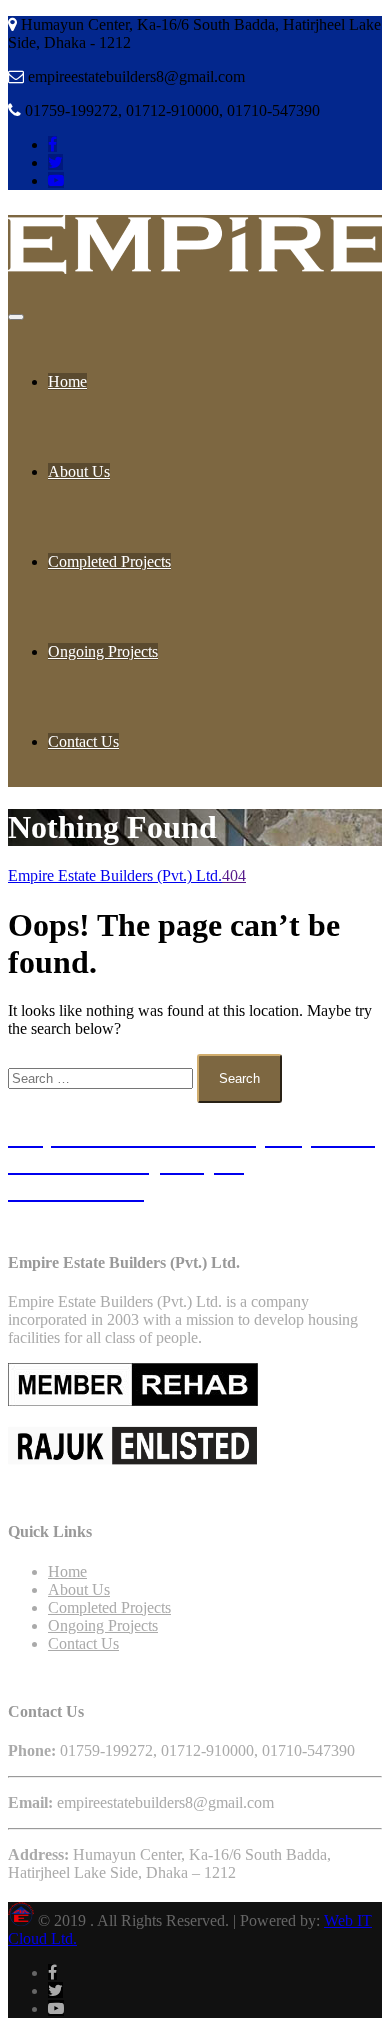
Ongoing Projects (103, 651)
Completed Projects (109, 561)
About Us (79, 471)
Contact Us (83, 741)
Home (67, 381)
